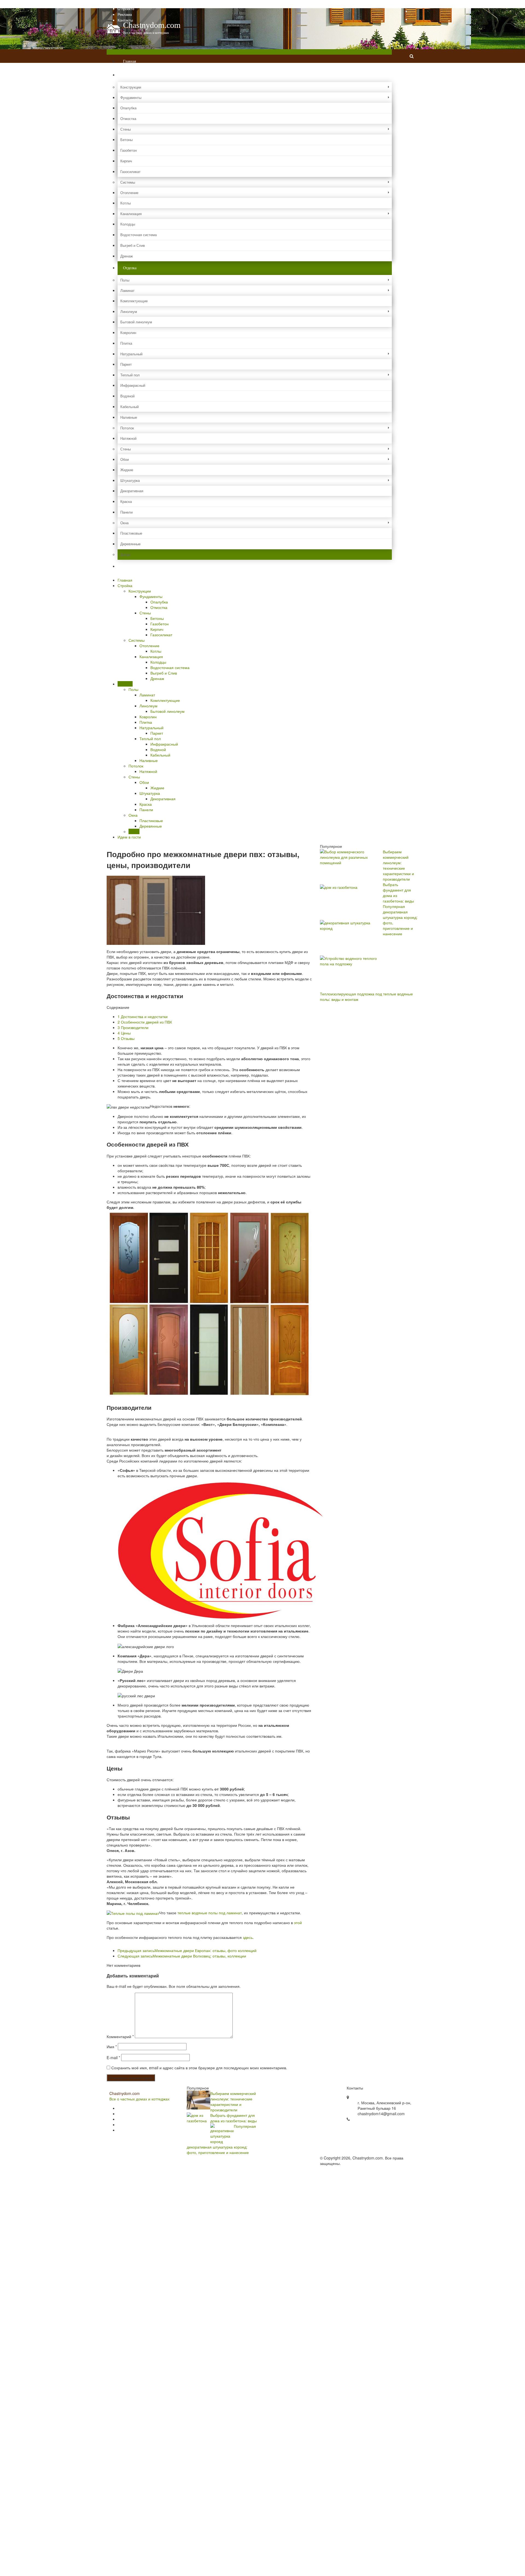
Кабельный (129, 407)
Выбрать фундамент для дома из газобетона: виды (234, 2118)
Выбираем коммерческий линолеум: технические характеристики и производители (398, 865)
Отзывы (126, 1038)
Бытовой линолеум (136, 322)
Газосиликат (130, 172)
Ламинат (127, 290)
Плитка (126, 343)
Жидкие (127, 470)
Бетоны (126, 140)
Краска (126, 501)
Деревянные (130, 544)
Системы (128, 182)
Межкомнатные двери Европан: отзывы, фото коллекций (187, 1950)
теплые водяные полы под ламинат (210, 1913)
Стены (126, 129)
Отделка (130, 268)
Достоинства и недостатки (143, 1016)
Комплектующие (134, 301)
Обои (125, 459)
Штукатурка (130, 480)
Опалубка (128, 108)
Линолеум (129, 311)
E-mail (113, 2058)
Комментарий (120, 2036)
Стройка (130, 75)
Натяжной (128, 438)
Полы (125, 280)
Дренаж (127, 256)
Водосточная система (138, 235)
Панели (126, 512)
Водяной (127, 396)
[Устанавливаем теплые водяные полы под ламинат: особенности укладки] (133, 1913)
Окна (124, 523)
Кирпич (126, 161)
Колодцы (128, 224)
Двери (125, 554)
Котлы (126, 203)
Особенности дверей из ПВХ (145, 1022)
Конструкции (131, 87)
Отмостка (128, 118)
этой (298, 1923)
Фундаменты (131, 97)
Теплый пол (130, 375)
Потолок (127, 428)
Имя (112, 2047)
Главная (124, 3)
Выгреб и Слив (133, 245)
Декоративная (132, 491)
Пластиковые (131, 533)
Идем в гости (134, 566)
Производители (133, 1027)
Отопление (129, 193)
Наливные (129, 417)
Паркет (126, 364)
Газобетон (129, 150)
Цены (124, 1033)
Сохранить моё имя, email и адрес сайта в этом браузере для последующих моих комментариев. (199, 2068)
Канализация (131, 214)
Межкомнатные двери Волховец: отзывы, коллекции (182, 1956)
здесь (248, 1937)
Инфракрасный (133, 385)
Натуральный (131, 354)
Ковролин (128, 332)
